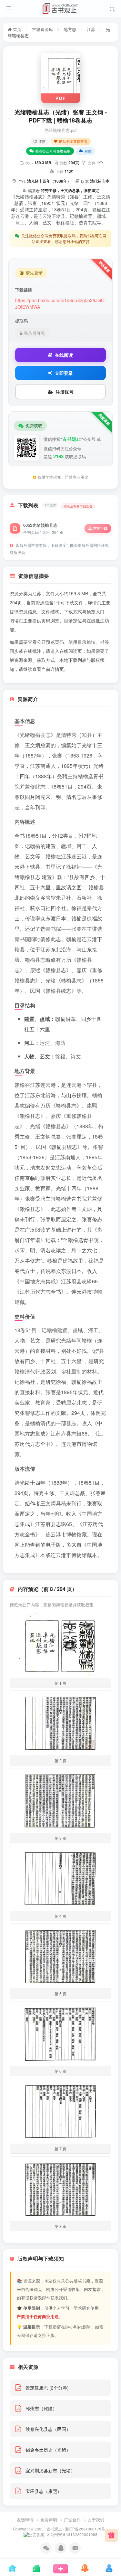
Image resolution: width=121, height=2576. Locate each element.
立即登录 (64, 373)
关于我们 (96, 2520)
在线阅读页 (71, 651)
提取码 (21, 321)
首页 (16, 29)
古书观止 (54, 2529)
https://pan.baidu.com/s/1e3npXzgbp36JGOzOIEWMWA (60, 303)
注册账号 (65, 392)
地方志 (70, 29)
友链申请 (25, 2520)
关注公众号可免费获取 (53, 151)
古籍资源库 (42, 29)
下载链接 (24, 290)
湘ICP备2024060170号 (85, 2529)
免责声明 (49, 2520)
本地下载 (100, 528)
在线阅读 (64, 355)
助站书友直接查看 (73, 141)
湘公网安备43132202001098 (71, 2534)
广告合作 (72, 2520)
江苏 (91, 29)
